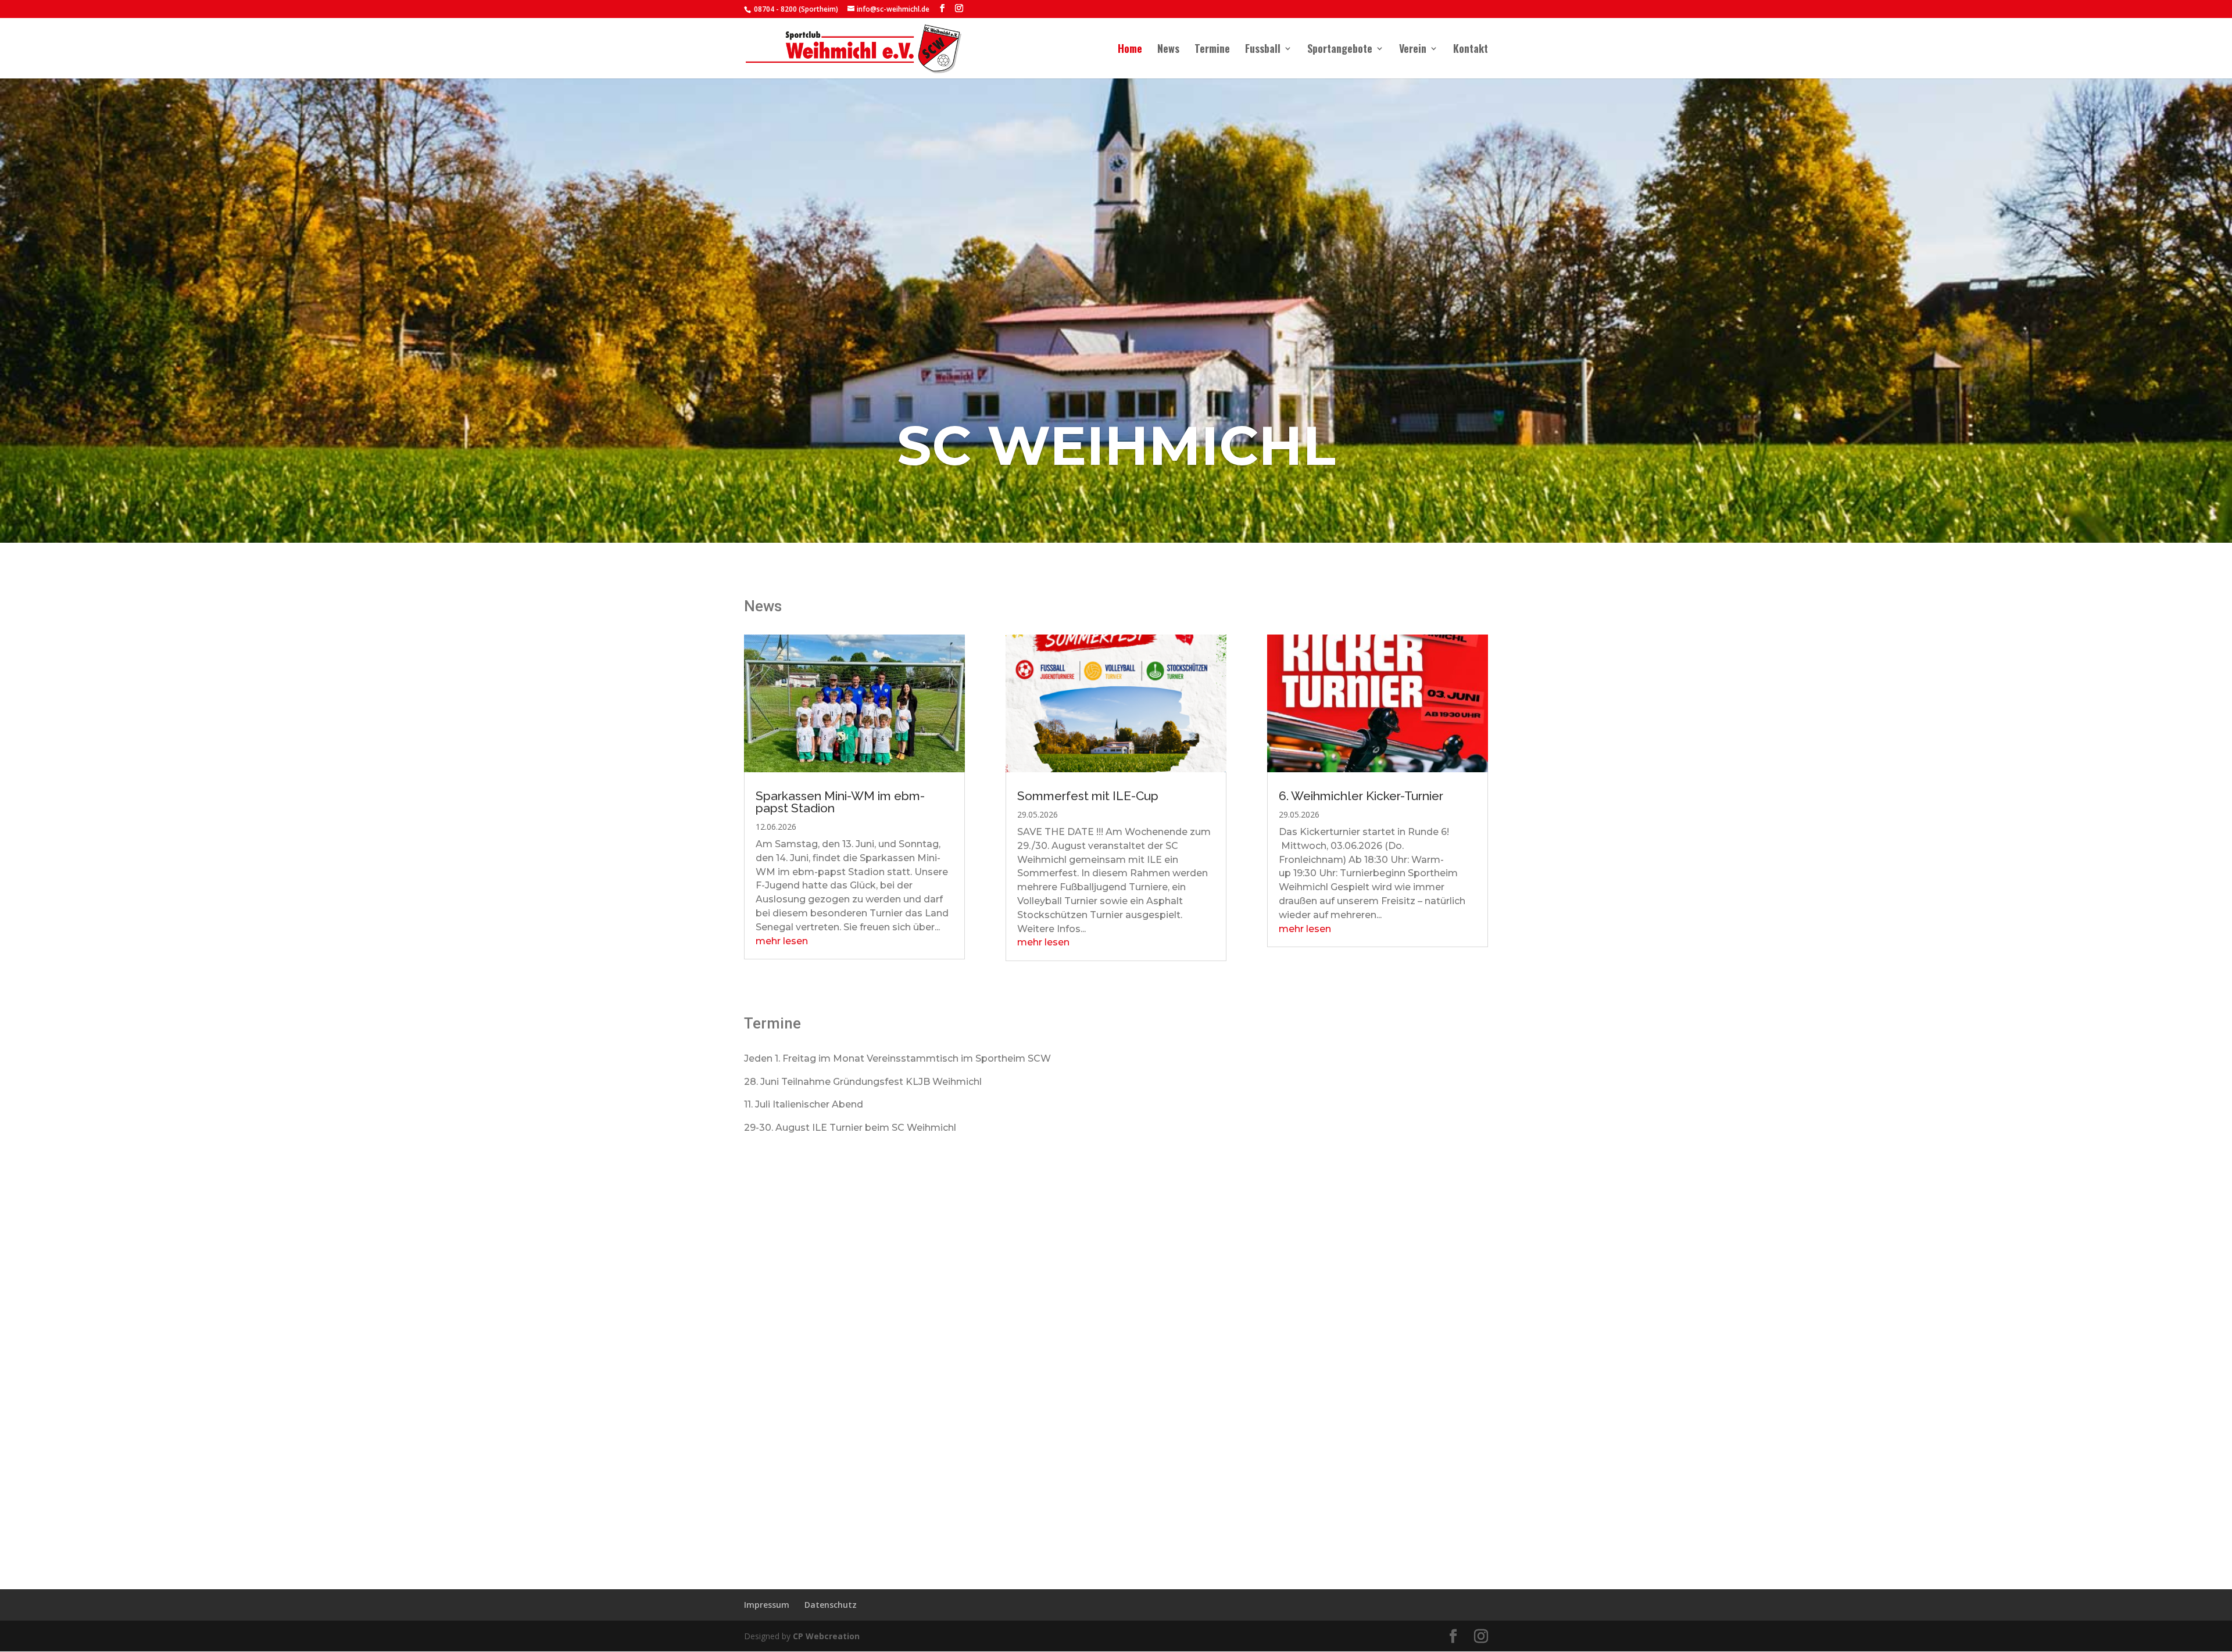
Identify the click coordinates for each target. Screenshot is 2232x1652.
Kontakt (1471, 50)
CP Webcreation (826, 1636)
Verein (1413, 50)
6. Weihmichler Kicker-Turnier (1361, 796)
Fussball (1263, 50)
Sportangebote (1340, 50)
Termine (1212, 50)
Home (1130, 50)
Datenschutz (831, 1605)
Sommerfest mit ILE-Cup (1088, 796)
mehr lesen (782, 941)
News (1168, 50)
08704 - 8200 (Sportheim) (795, 9)
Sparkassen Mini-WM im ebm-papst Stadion (840, 802)
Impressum (767, 1605)
